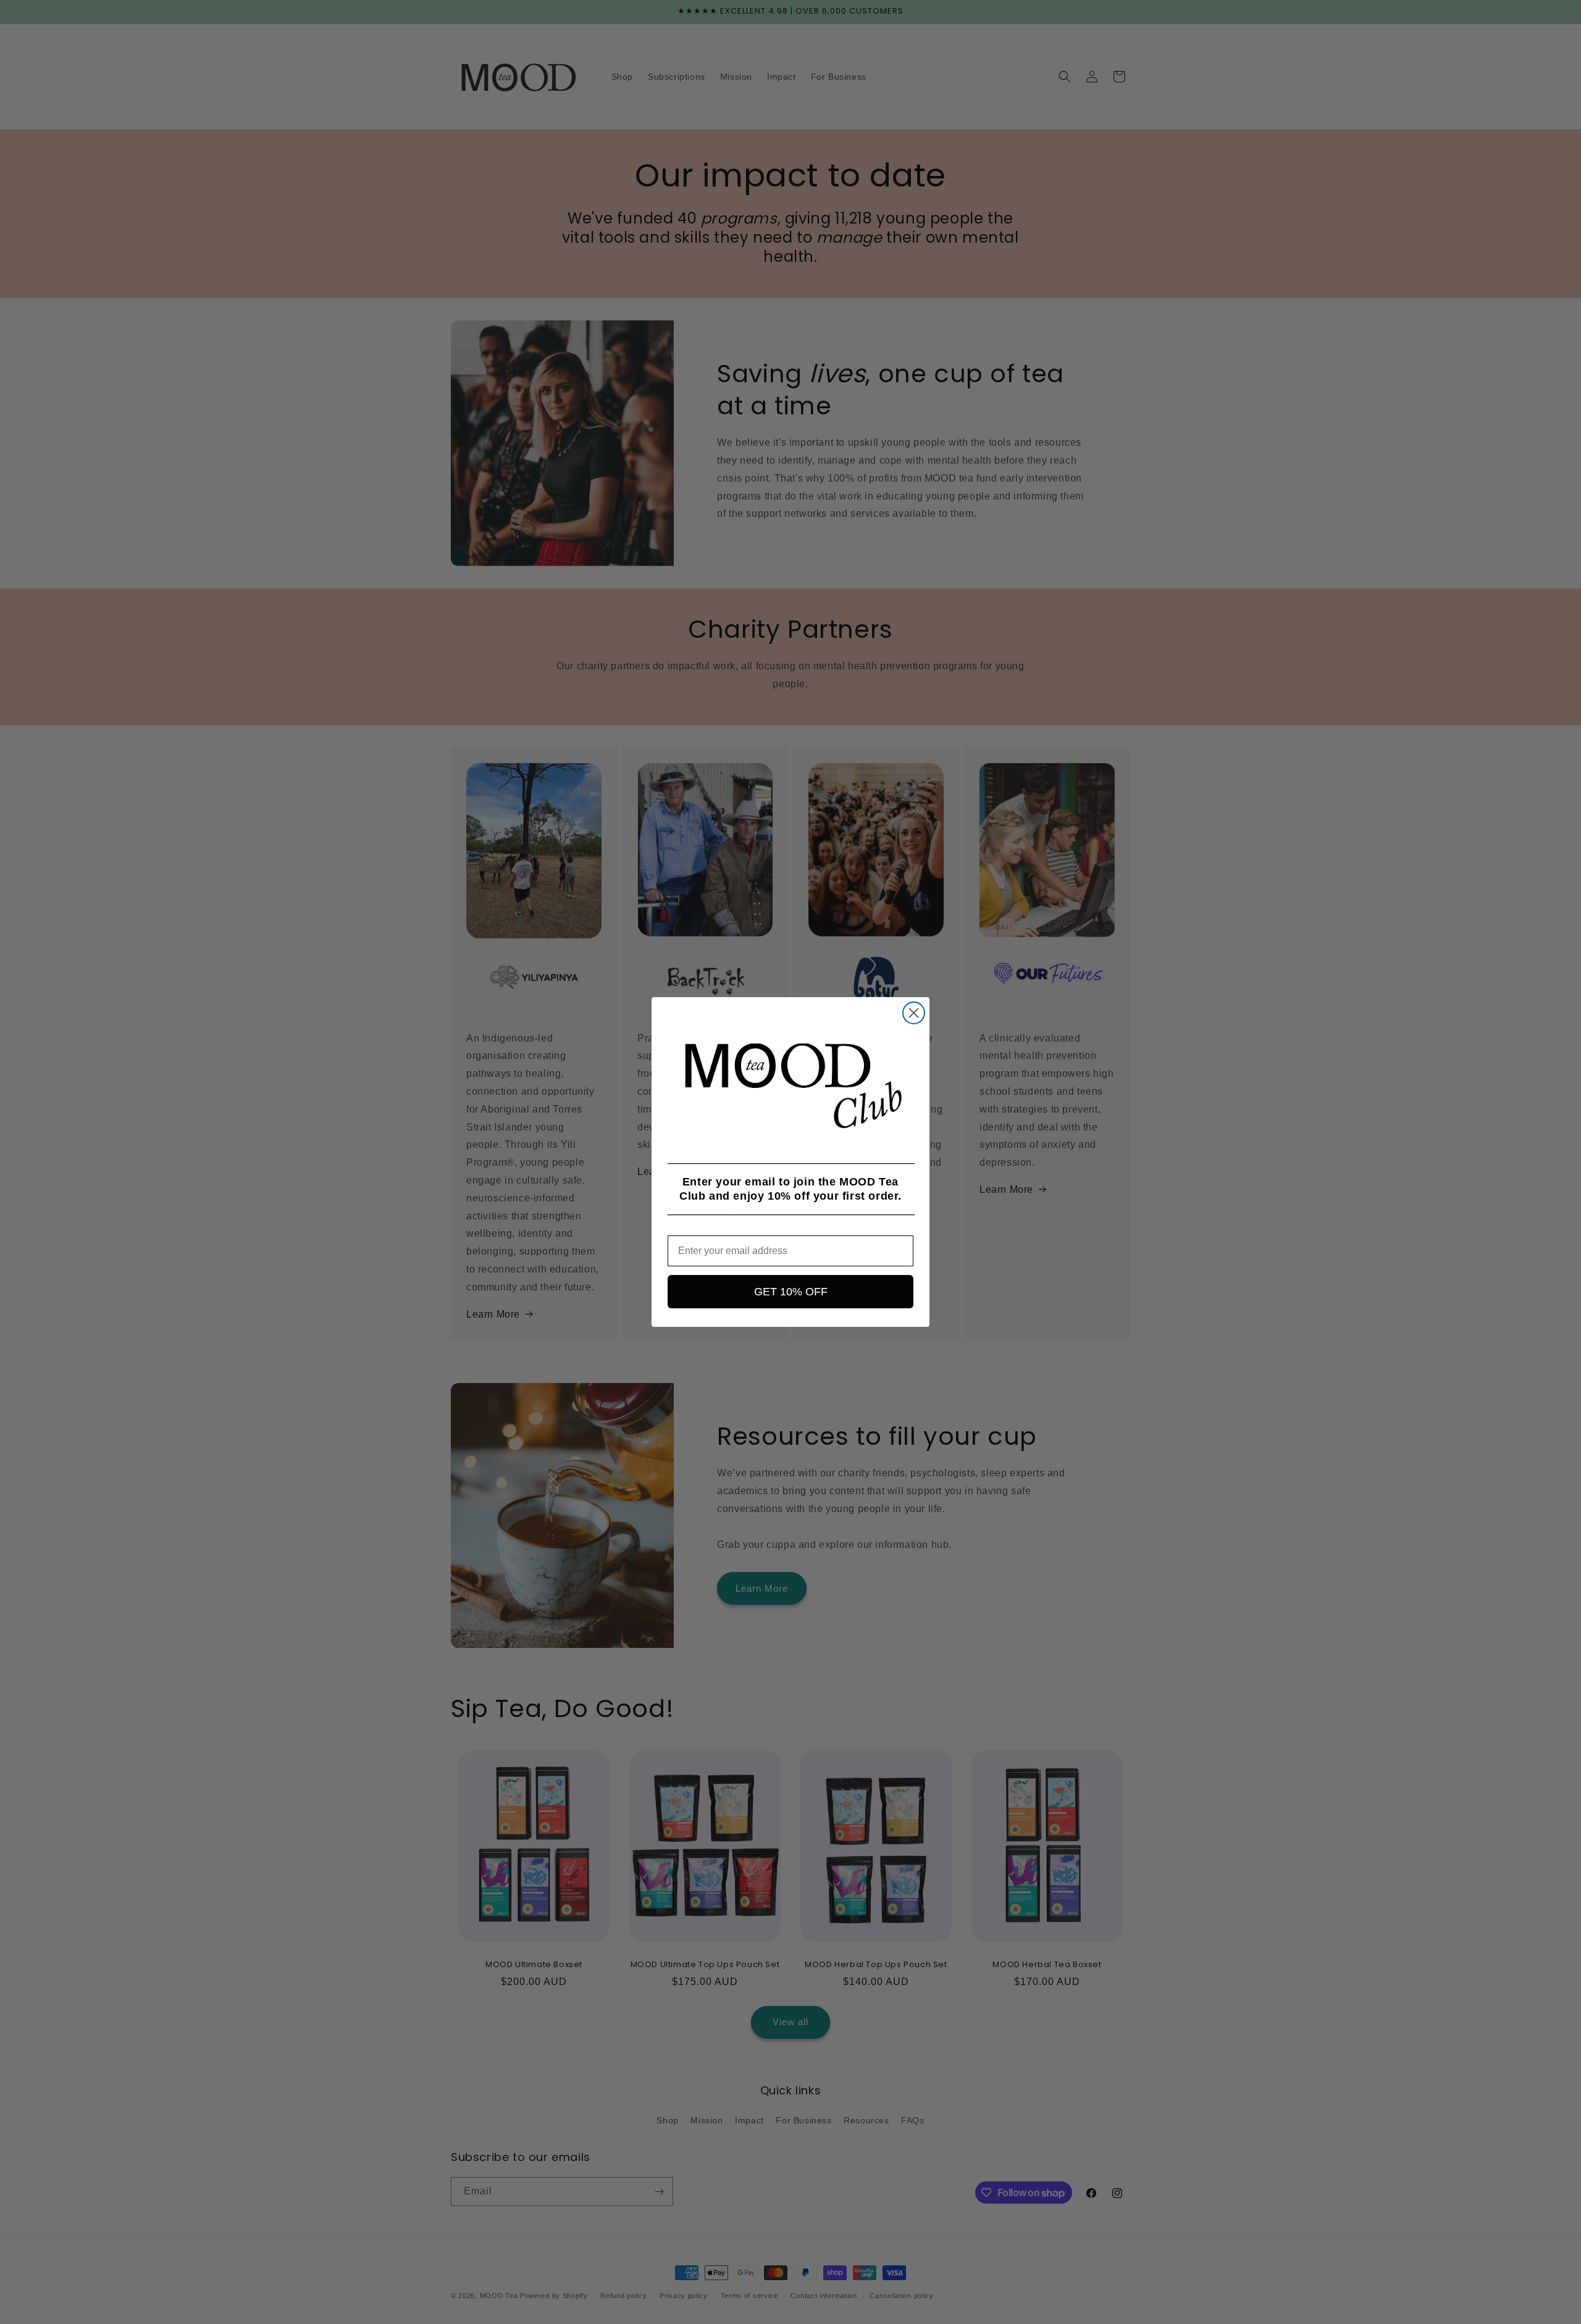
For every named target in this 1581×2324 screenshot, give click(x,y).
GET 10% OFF (791, 1292)
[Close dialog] (914, 1013)
